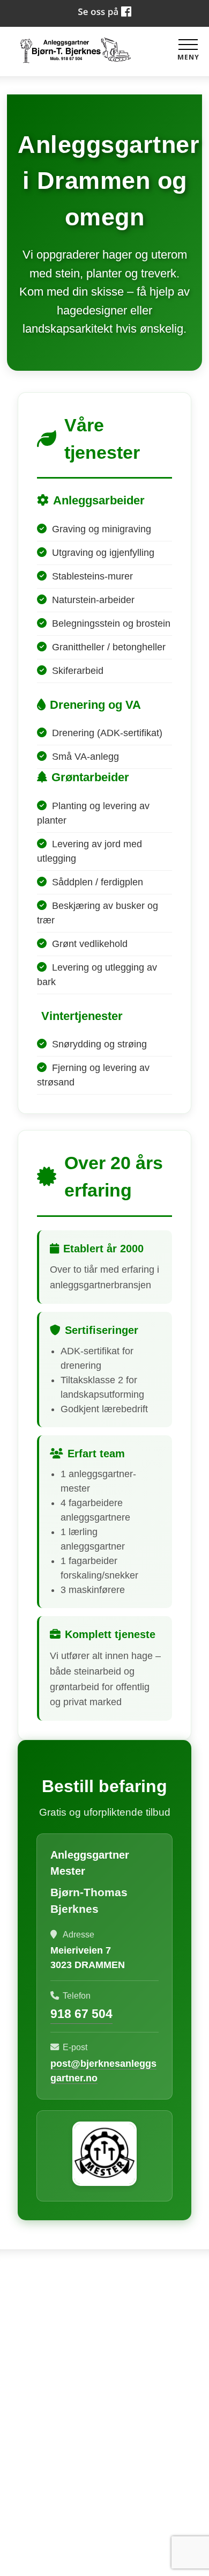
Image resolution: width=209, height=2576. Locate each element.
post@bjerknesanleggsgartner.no (104, 2455)
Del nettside (105, 2507)
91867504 (104, 2403)
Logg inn (105, 2556)
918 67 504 (81, 2014)
